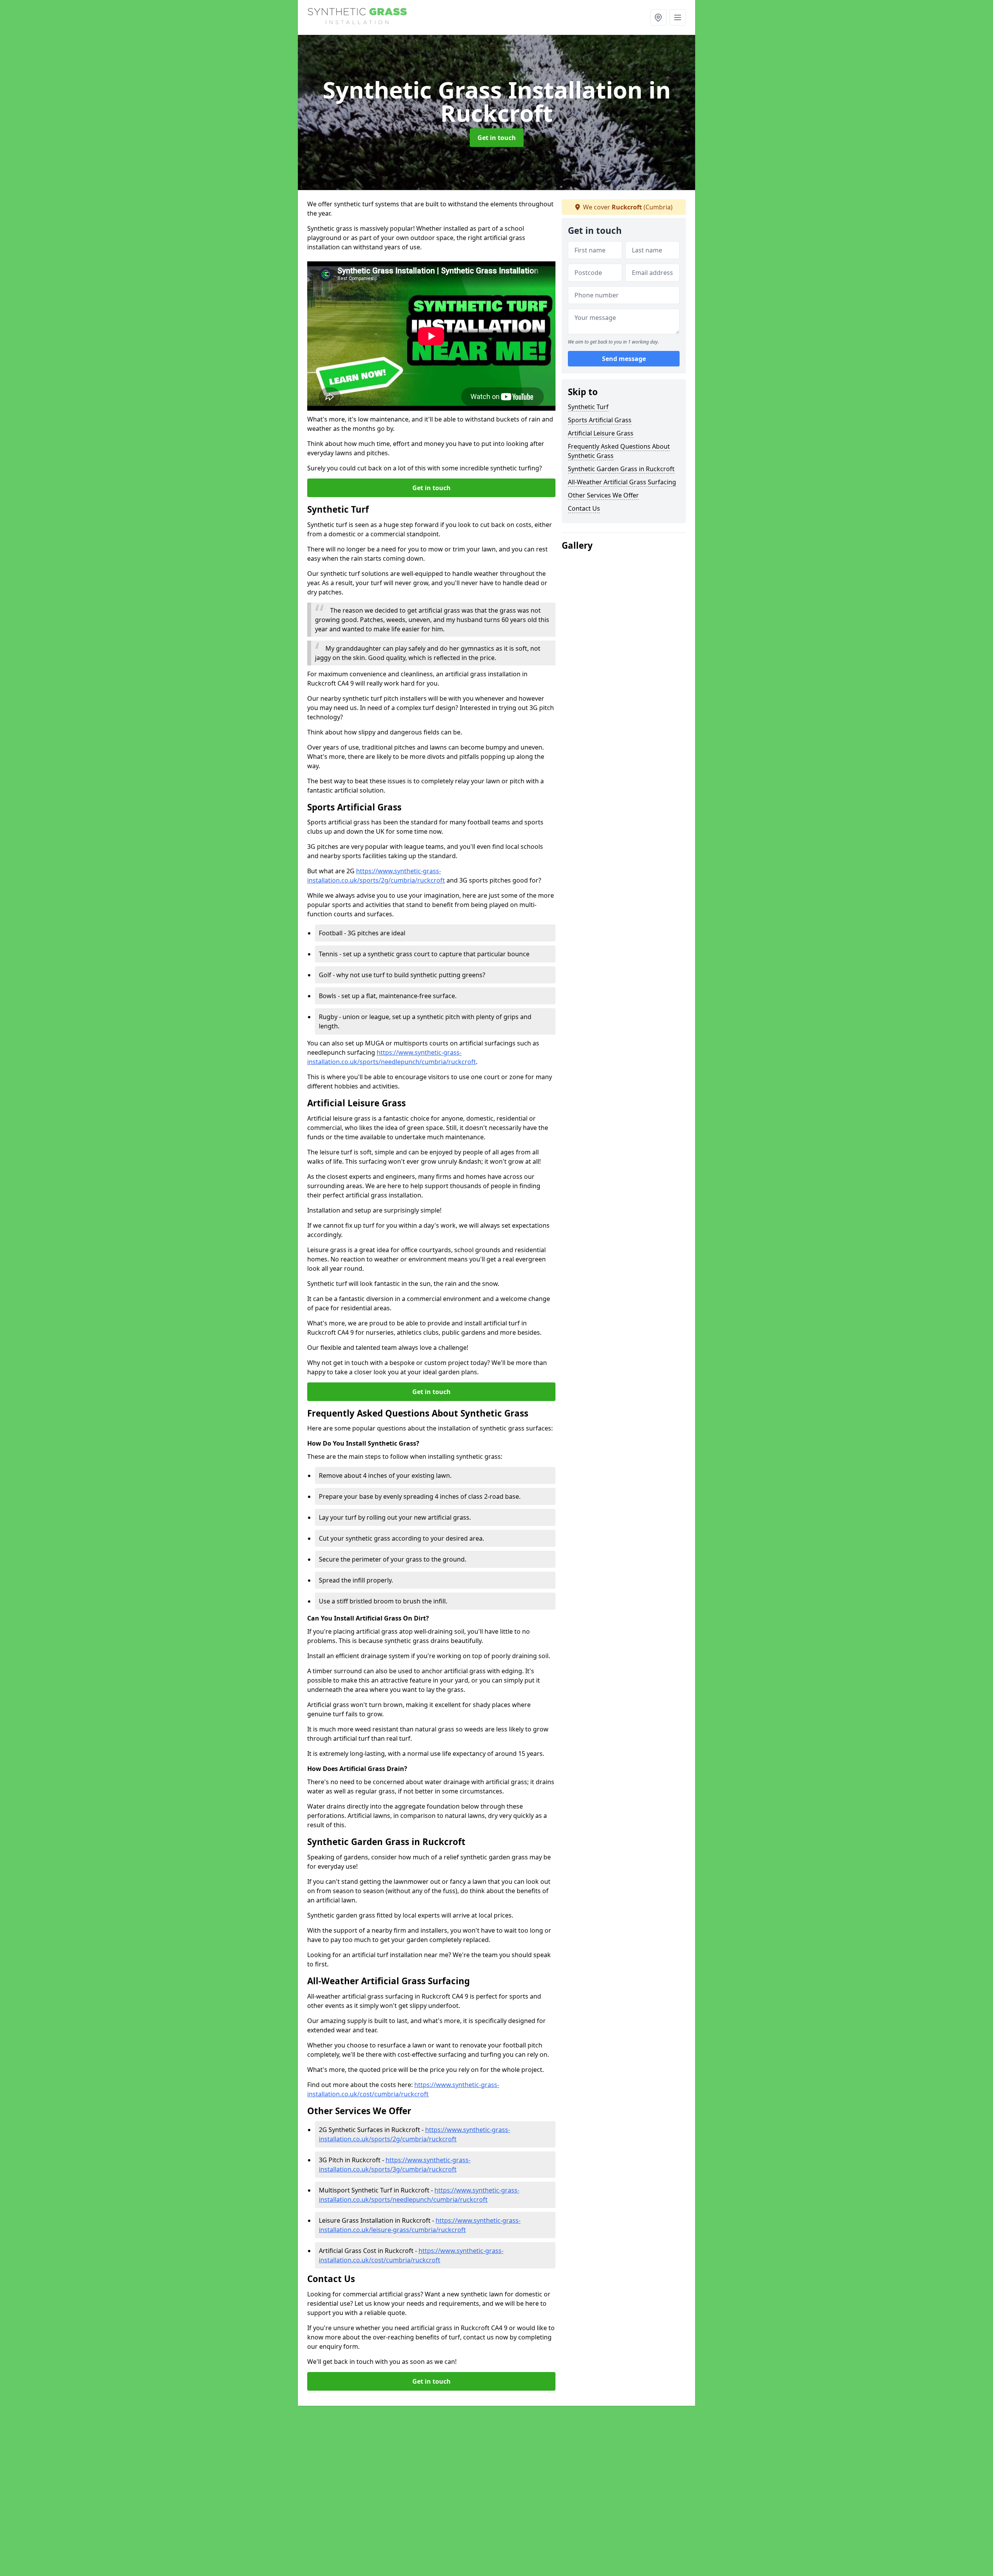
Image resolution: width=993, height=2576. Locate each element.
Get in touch (497, 138)
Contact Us (584, 508)
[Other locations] (658, 17)
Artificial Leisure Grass (601, 433)
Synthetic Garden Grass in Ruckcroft (621, 469)
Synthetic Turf (588, 407)
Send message (624, 359)
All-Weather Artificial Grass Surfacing (622, 482)
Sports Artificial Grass (600, 420)
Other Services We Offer (603, 495)
